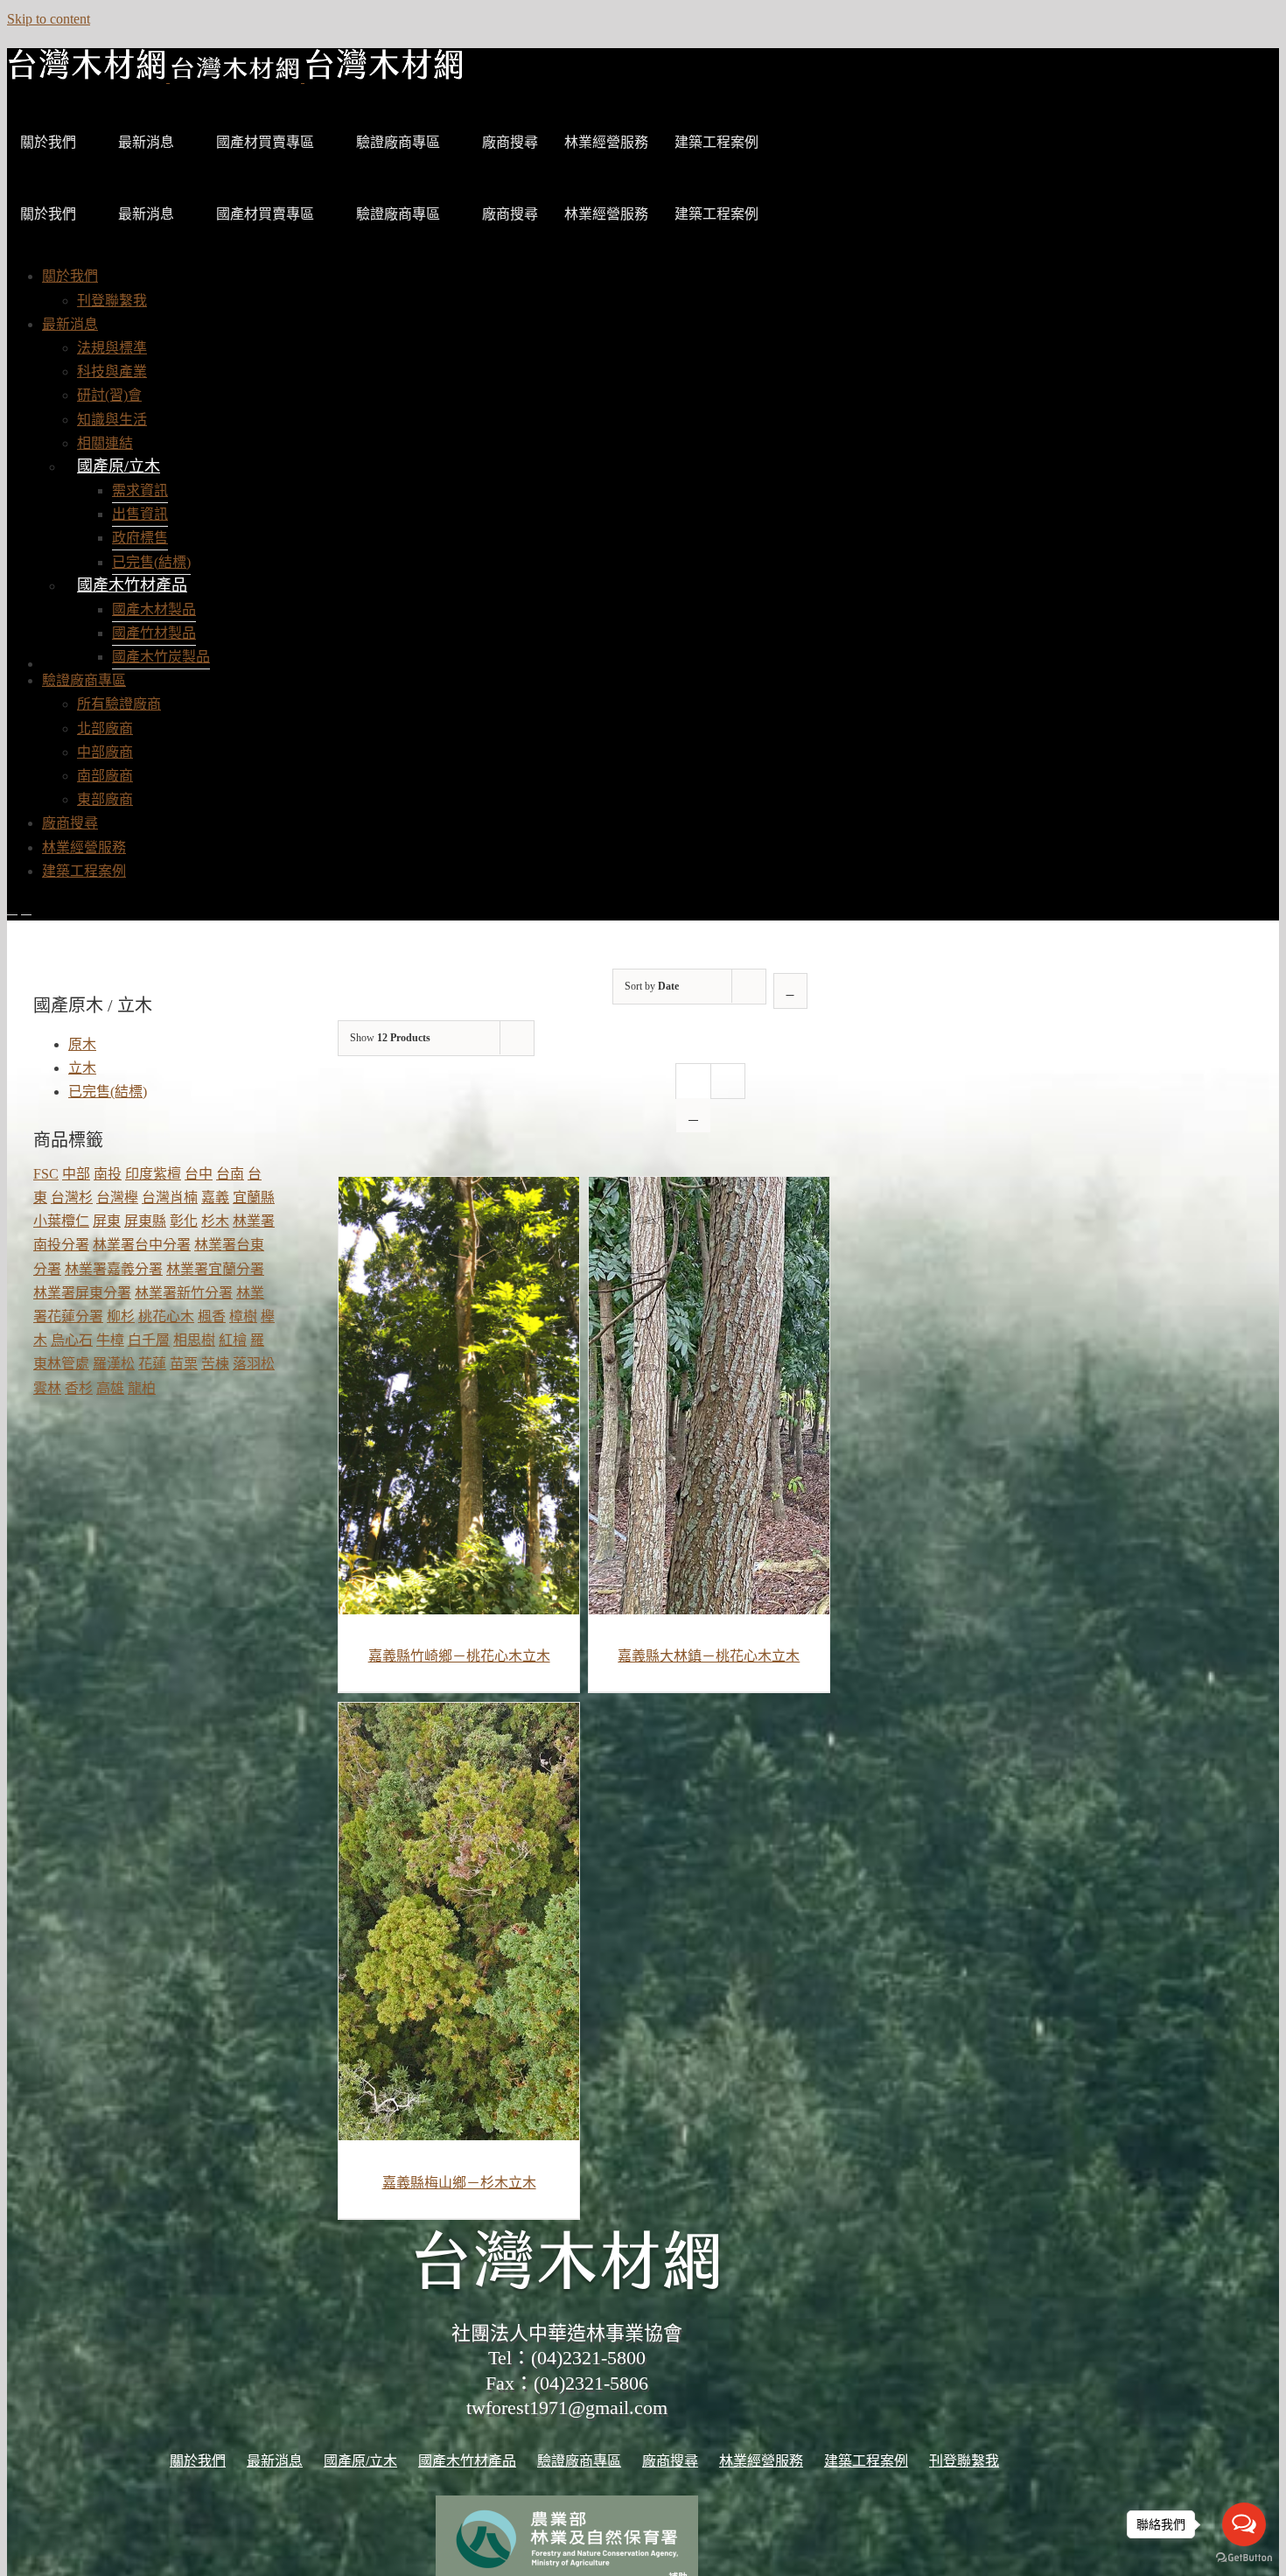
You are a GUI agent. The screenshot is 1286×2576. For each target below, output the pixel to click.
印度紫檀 (153, 1174)
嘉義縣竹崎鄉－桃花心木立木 (459, 1656)
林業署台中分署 (142, 1245)
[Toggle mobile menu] (12, 909)
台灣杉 (72, 1197)
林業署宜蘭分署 (215, 1269)
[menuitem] (70, 276)
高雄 (110, 1388)
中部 (76, 1174)
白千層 (149, 1340)
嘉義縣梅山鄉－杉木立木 (459, 2183)
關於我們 (48, 142)
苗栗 (184, 1364)
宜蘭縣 (254, 1197)
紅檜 (233, 1340)
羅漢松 (114, 1364)
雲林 (47, 1388)
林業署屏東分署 (82, 1293)
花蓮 (152, 1364)
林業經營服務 (606, 142)
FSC (46, 1174)
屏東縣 (145, 1221)
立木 (82, 1068)
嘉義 (215, 1197)
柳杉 (121, 1316)
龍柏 (142, 1388)
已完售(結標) (108, 1092)
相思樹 (194, 1340)
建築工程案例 (716, 142)
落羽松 (254, 1364)
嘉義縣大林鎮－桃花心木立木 (709, 1656)
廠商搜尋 (510, 142)
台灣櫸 (117, 1197)
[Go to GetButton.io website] (1244, 2558)
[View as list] (693, 1115)
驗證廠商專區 (398, 142)
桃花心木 (166, 1316)
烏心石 (72, 1340)
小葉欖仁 (61, 1221)
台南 (230, 1174)
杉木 (215, 1221)
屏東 (107, 1221)
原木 (82, 1044)
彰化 (184, 1221)
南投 (108, 1174)
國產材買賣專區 (265, 142)
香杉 (79, 1388)
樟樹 (243, 1316)
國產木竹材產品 (132, 585)
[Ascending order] (790, 991)
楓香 (212, 1316)
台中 (199, 1174)
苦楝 (215, 1364)
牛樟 (110, 1340)
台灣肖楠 (170, 1197)
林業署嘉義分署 (114, 1269)
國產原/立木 (119, 466)
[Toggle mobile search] (26, 909)
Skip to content (49, 19)
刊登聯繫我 (964, 2461)
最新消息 (146, 142)
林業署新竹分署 (184, 1293)
